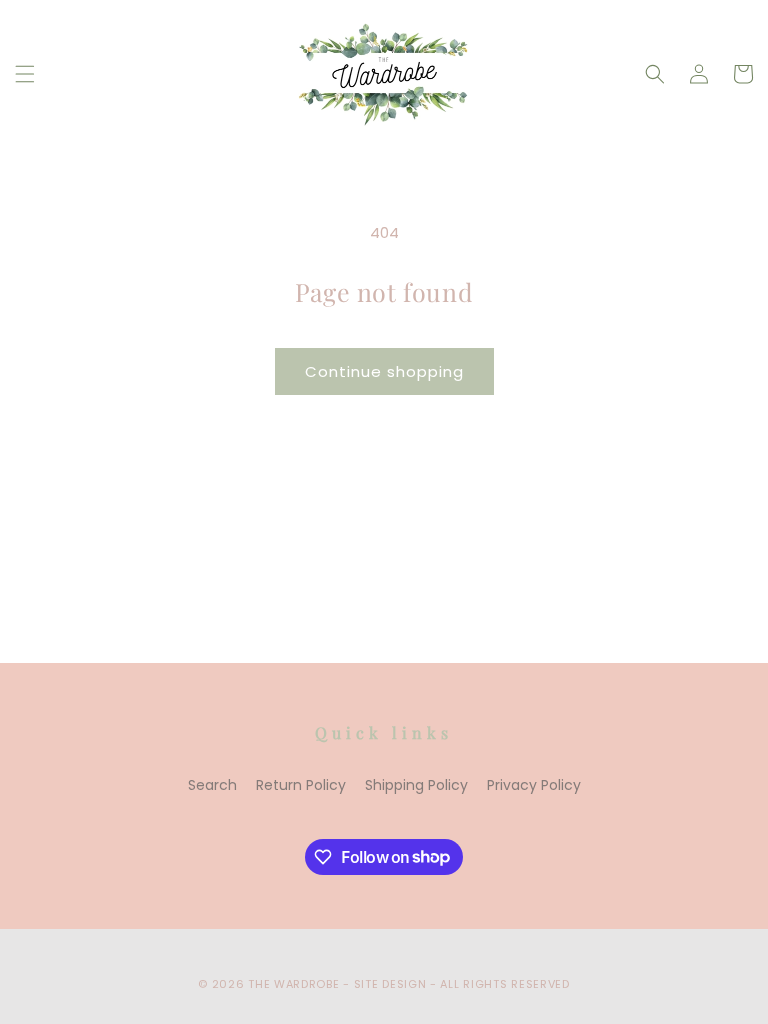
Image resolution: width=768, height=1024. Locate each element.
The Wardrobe (293, 984)
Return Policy (301, 785)
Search (212, 785)
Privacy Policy (534, 785)
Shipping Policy (416, 785)
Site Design (390, 984)
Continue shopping (384, 371)
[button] (25, 74)
